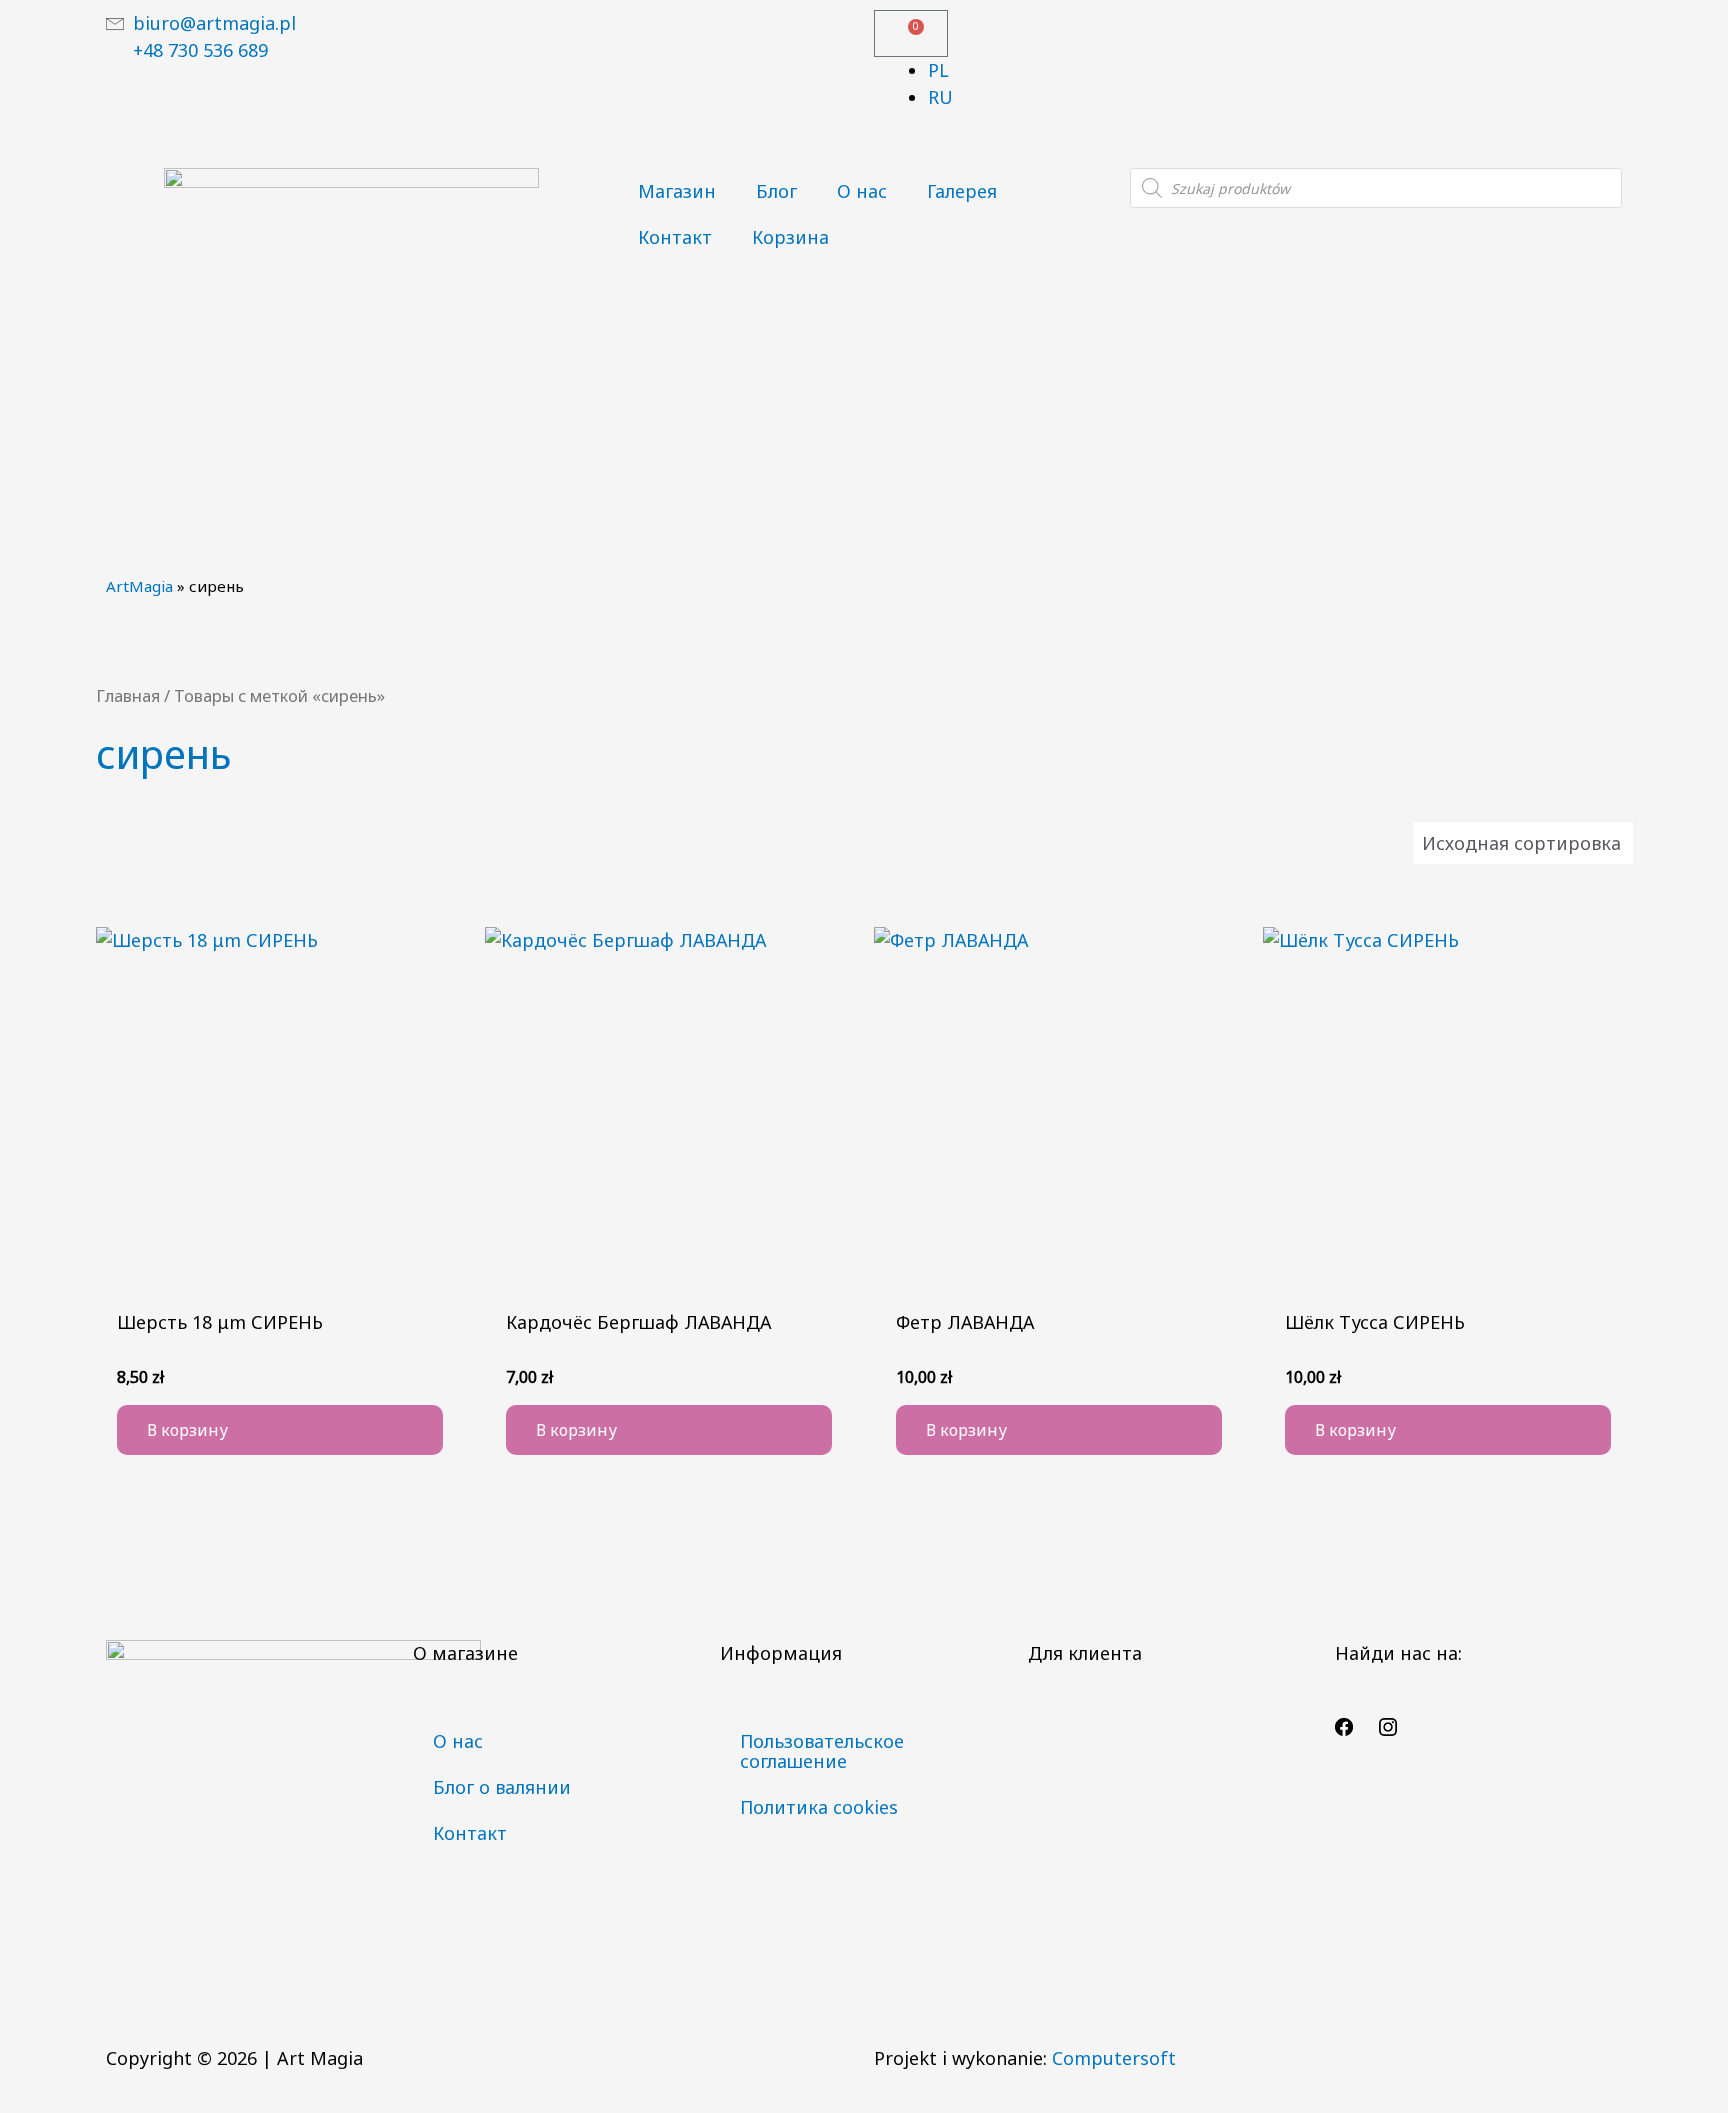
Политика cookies (819, 1807)
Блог (776, 191)
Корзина (790, 237)
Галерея (962, 191)
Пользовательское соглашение (822, 1751)
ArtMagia (139, 586)
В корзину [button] (187, 1430)
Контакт (675, 237)
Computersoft (1114, 2058)
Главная (128, 695)
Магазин (677, 191)
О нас (862, 191)
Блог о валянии (502, 1787)
